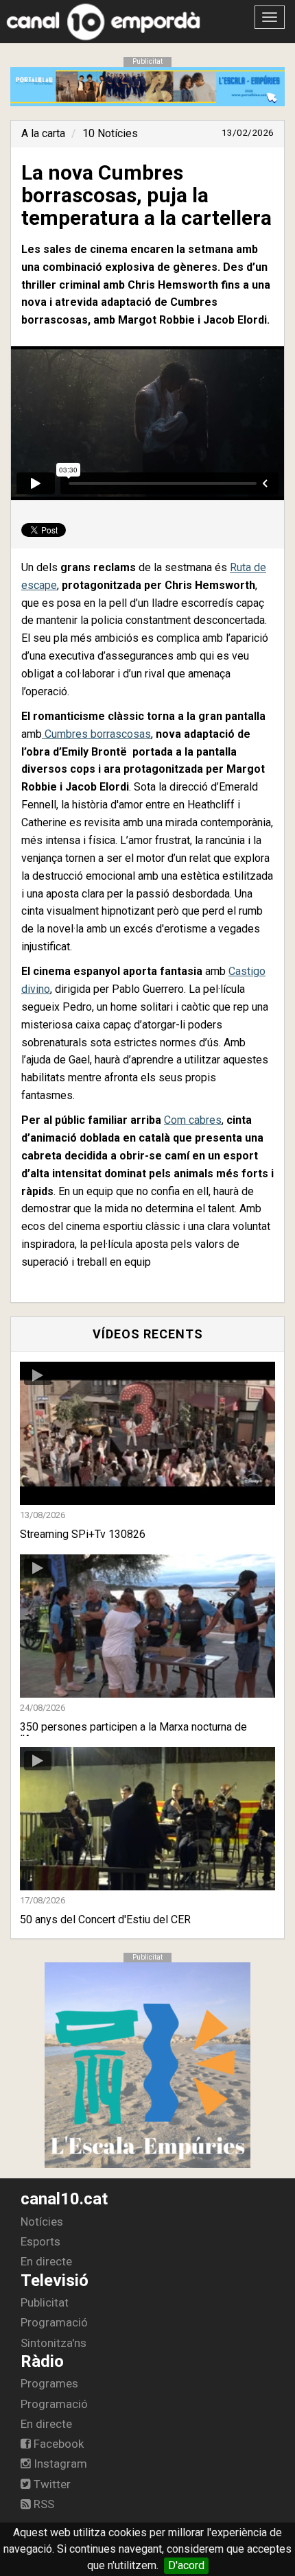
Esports (40, 2241)
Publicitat (45, 2302)
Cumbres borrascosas (96, 734)
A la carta (43, 133)
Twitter (51, 2484)
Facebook (57, 2444)
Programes (49, 2383)
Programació (54, 2322)
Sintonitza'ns (54, 2343)
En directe (46, 2261)
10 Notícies (110, 133)
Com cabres (193, 1120)
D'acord (186, 2565)
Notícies (42, 2222)
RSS (43, 2504)
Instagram (59, 2464)
